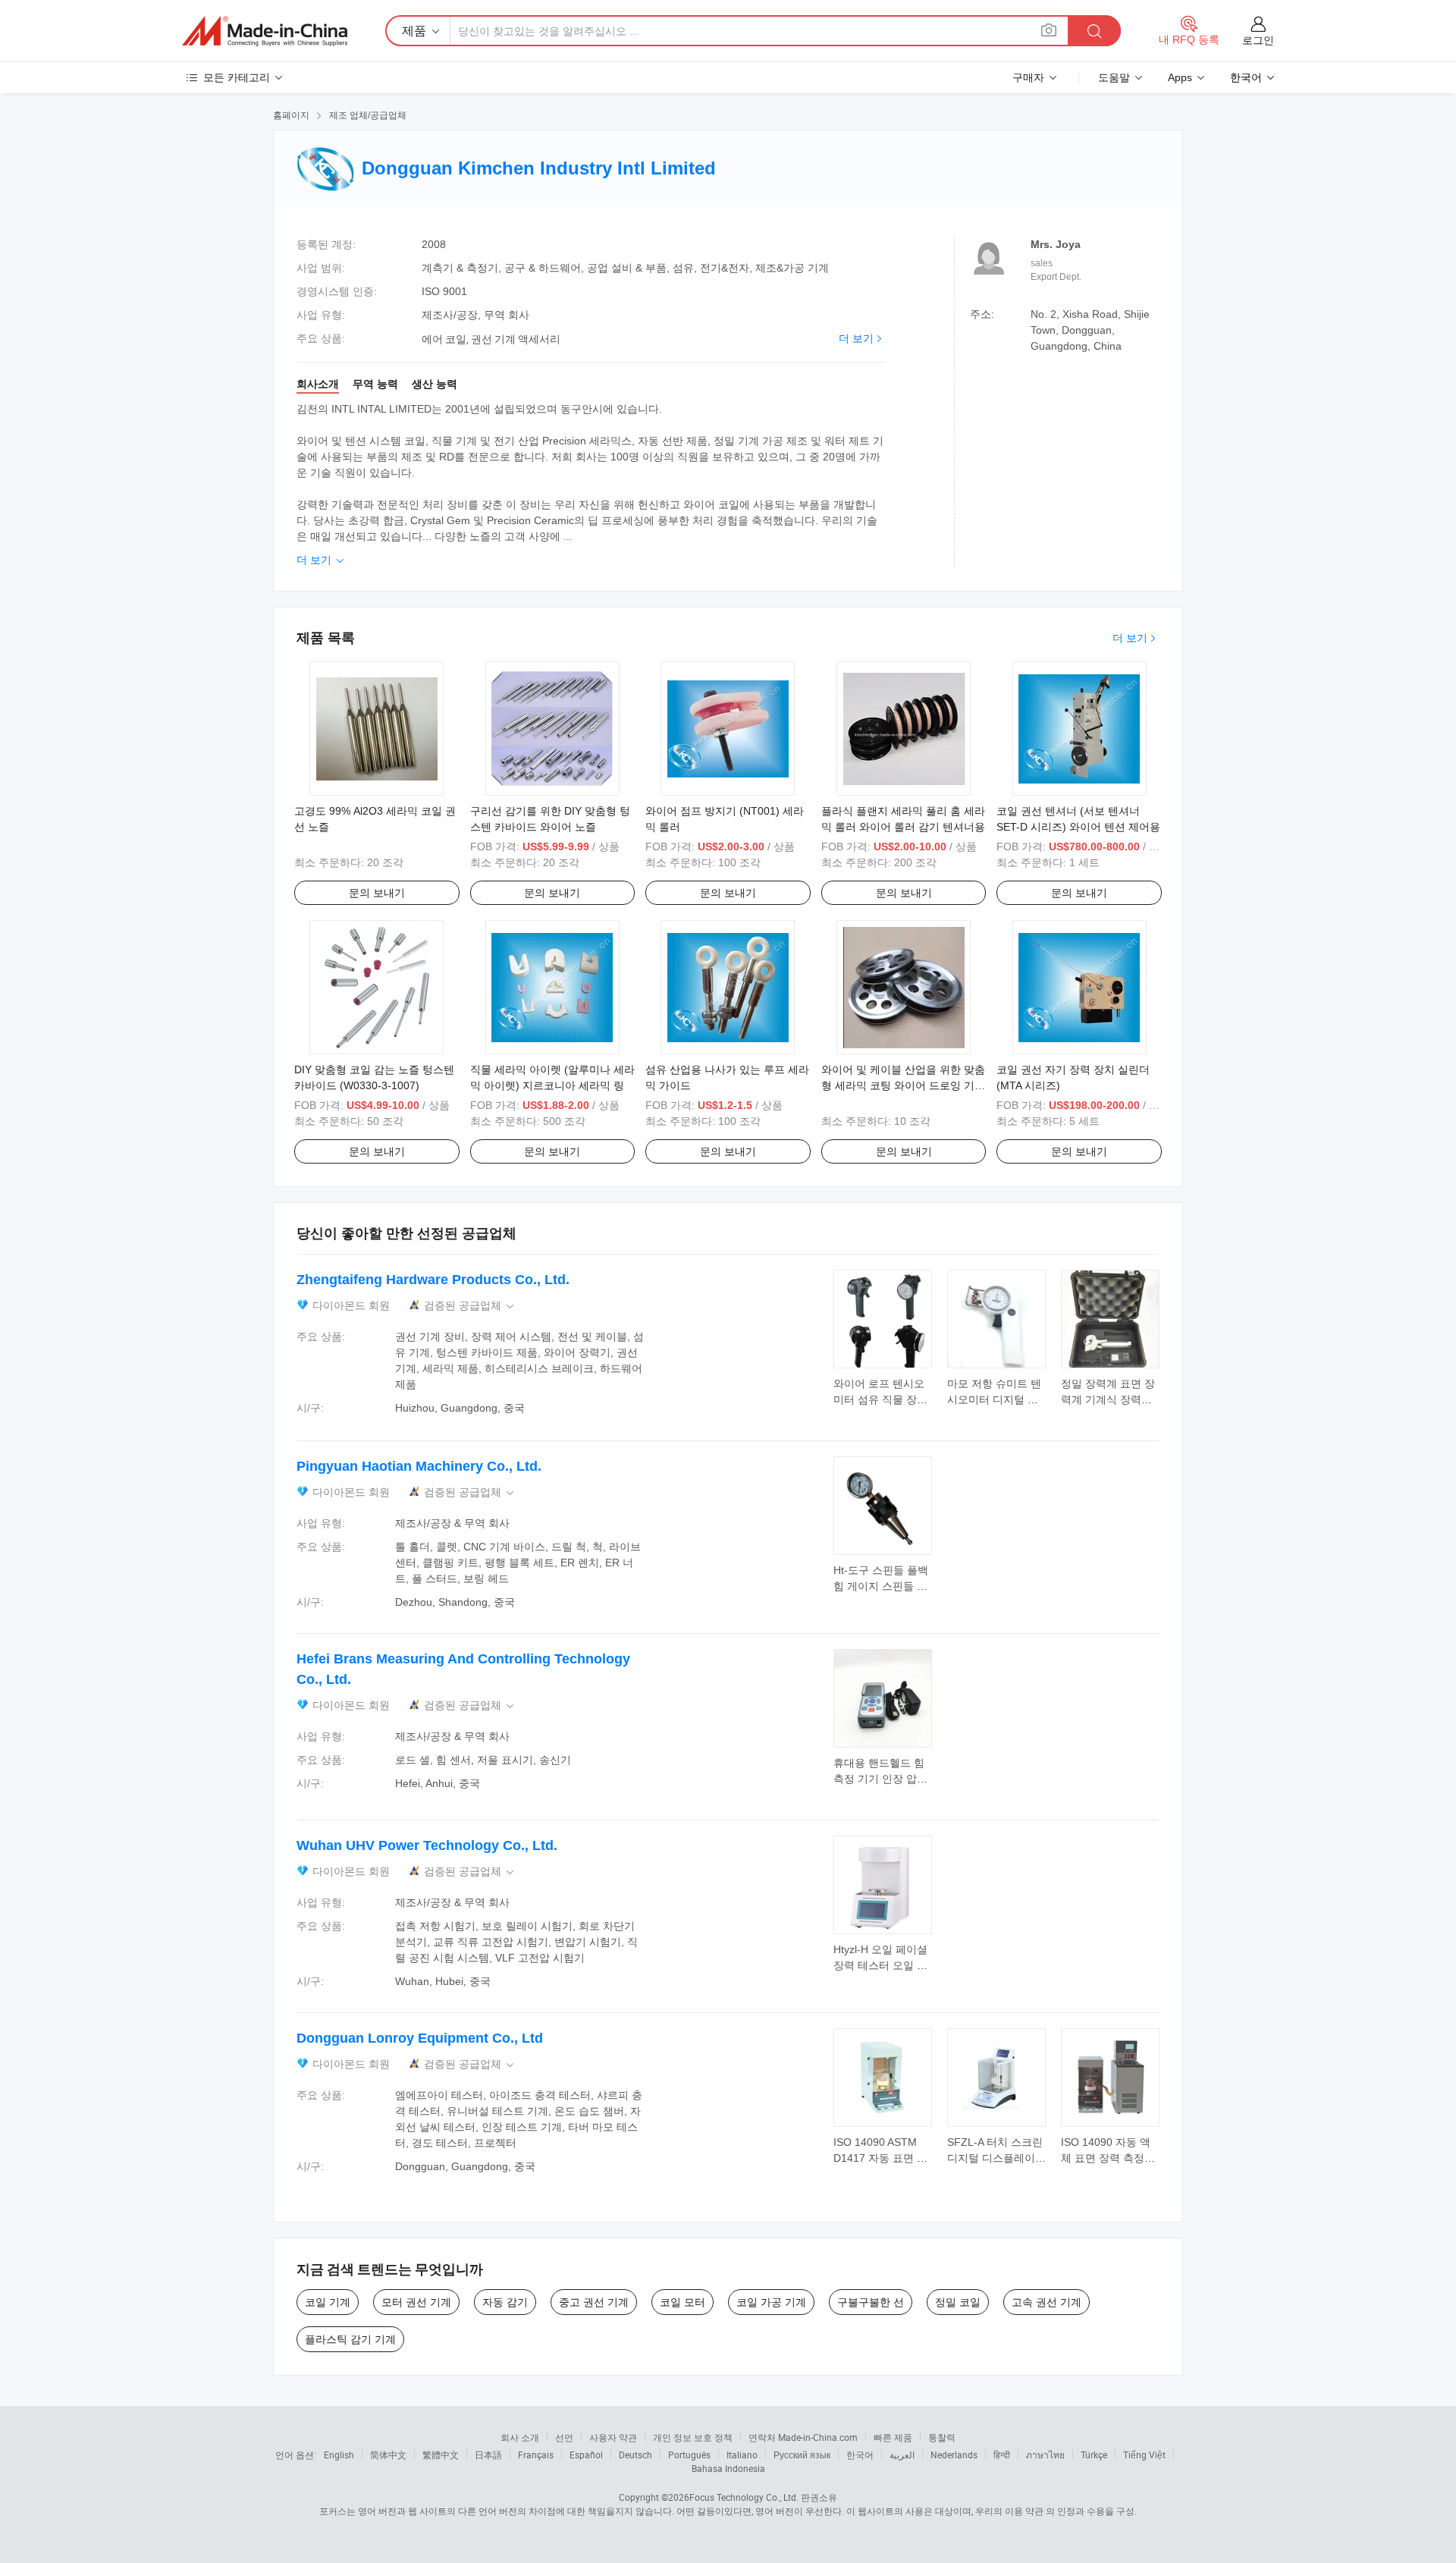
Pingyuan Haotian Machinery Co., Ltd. (419, 1466)
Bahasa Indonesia (728, 2468)
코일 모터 (682, 2302)
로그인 (1258, 40)
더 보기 (856, 338)
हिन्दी (1002, 2455)
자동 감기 (505, 2302)
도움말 (1114, 77)
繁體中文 (441, 2455)
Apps (1180, 77)
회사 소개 (520, 2437)
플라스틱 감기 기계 (350, 2339)
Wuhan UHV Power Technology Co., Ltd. (427, 1845)
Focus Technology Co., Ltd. (744, 2497)
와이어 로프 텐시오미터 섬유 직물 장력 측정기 (880, 1399)
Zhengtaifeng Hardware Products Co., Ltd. (433, 1280)
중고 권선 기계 (594, 2302)
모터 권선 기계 (416, 2302)
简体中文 (388, 2455)
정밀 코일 (958, 2302)
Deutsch (635, 2455)
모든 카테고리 (237, 77)
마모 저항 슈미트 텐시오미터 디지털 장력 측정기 (994, 1399)
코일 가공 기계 (771, 2302)
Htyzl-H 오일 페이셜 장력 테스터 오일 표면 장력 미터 (880, 1965)
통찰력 (942, 2437)
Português (689, 2455)
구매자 (1028, 77)
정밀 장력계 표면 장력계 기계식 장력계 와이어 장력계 (1108, 1399)
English (339, 2455)
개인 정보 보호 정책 (693, 2437)
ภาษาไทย (1045, 2455)
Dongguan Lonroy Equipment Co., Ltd (420, 2038)
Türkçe (1094, 2455)
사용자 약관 (613, 2437)
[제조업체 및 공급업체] (265, 31)
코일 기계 (328, 2302)
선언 (564, 2437)
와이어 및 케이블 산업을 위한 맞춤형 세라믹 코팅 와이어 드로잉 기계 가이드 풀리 (903, 1085)
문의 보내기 (377, 893)
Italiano (742, 2455)
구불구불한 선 (871, 2302)
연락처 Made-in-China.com (803, 2437)
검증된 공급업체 (470, 1306)
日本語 (488, 2455)
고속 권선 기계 (1046, 2302)
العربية (902, 2455)
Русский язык (802, 2455)
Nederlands (954, 2455)
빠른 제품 (893, 2437)
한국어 (860, 2455)
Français (536, 2455)
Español (586, 2455)
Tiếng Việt (1144, 2455)
